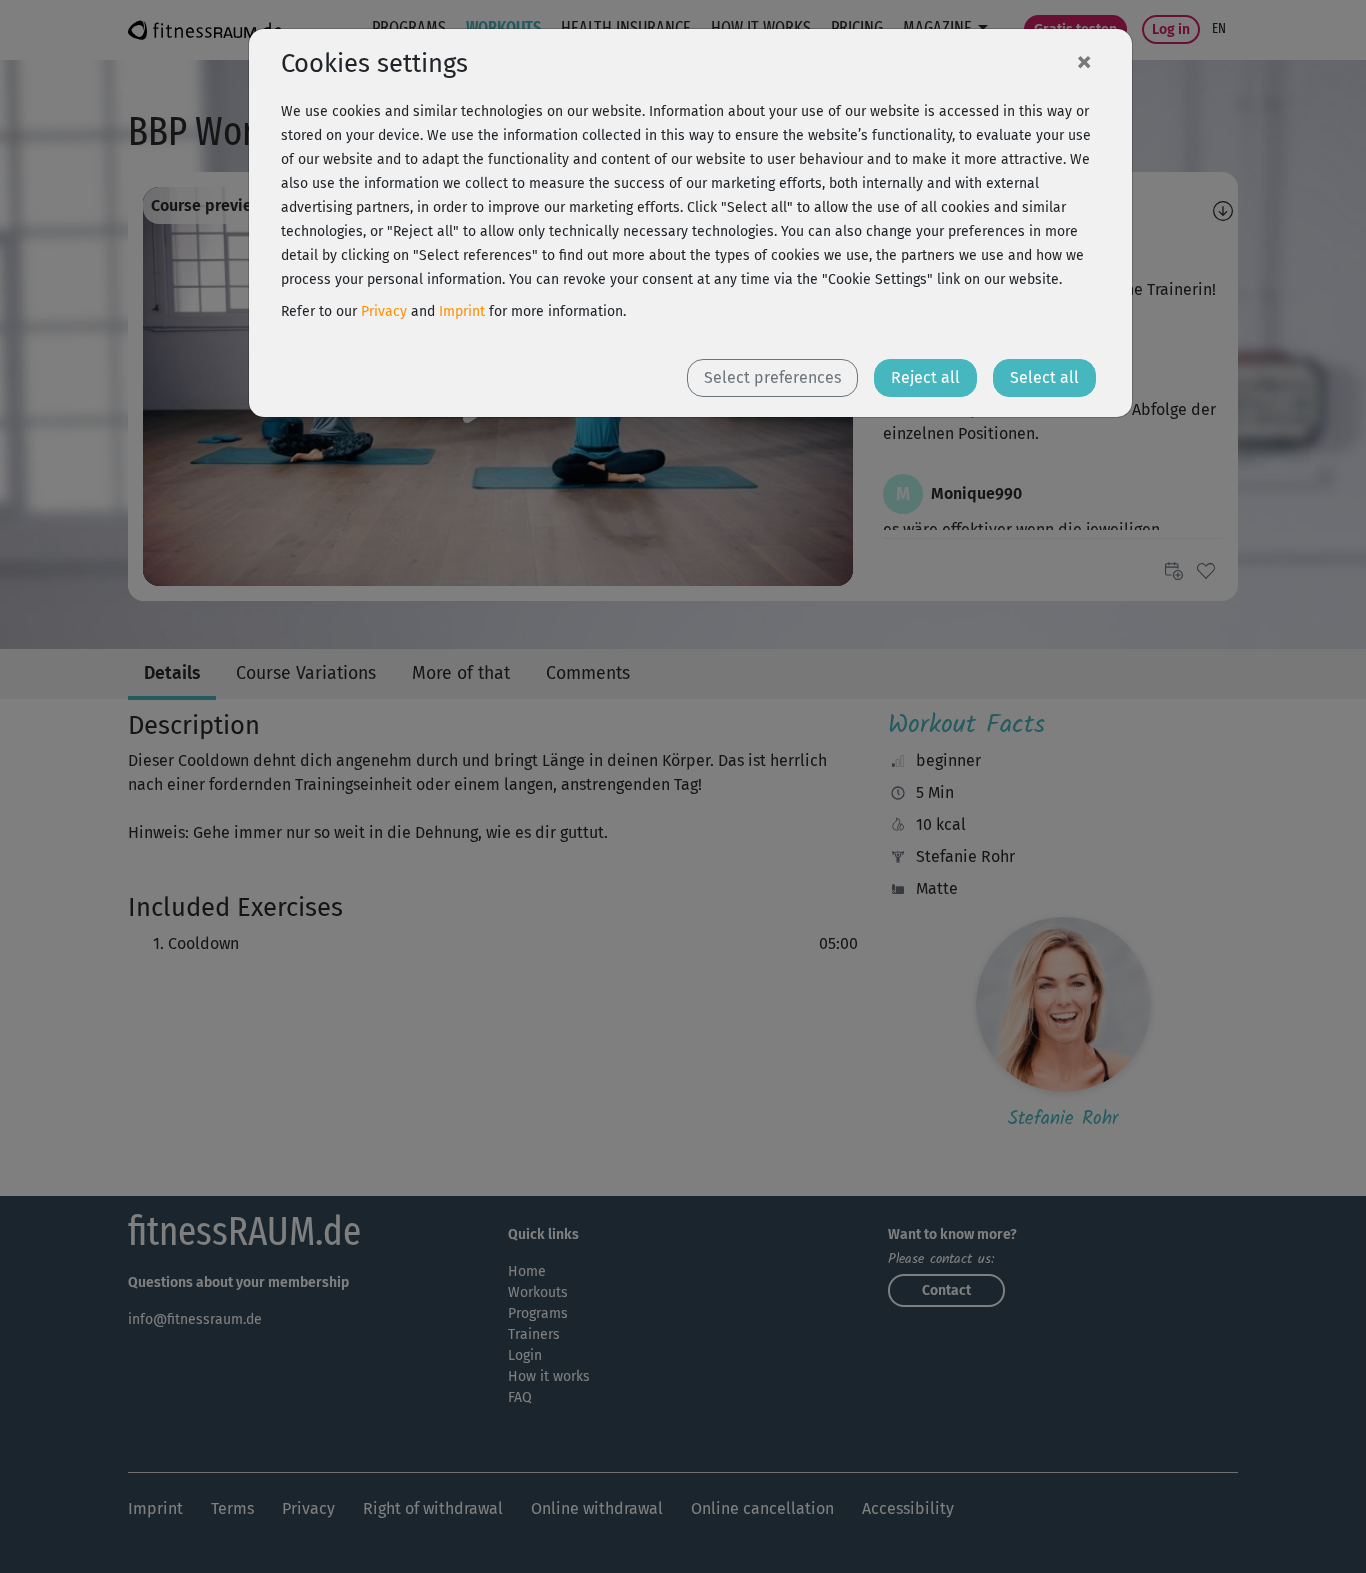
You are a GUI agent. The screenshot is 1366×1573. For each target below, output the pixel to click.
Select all (1044, 377)
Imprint (462, 311)
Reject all (925, 377)
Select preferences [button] (772, 377)
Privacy (384, 311)
